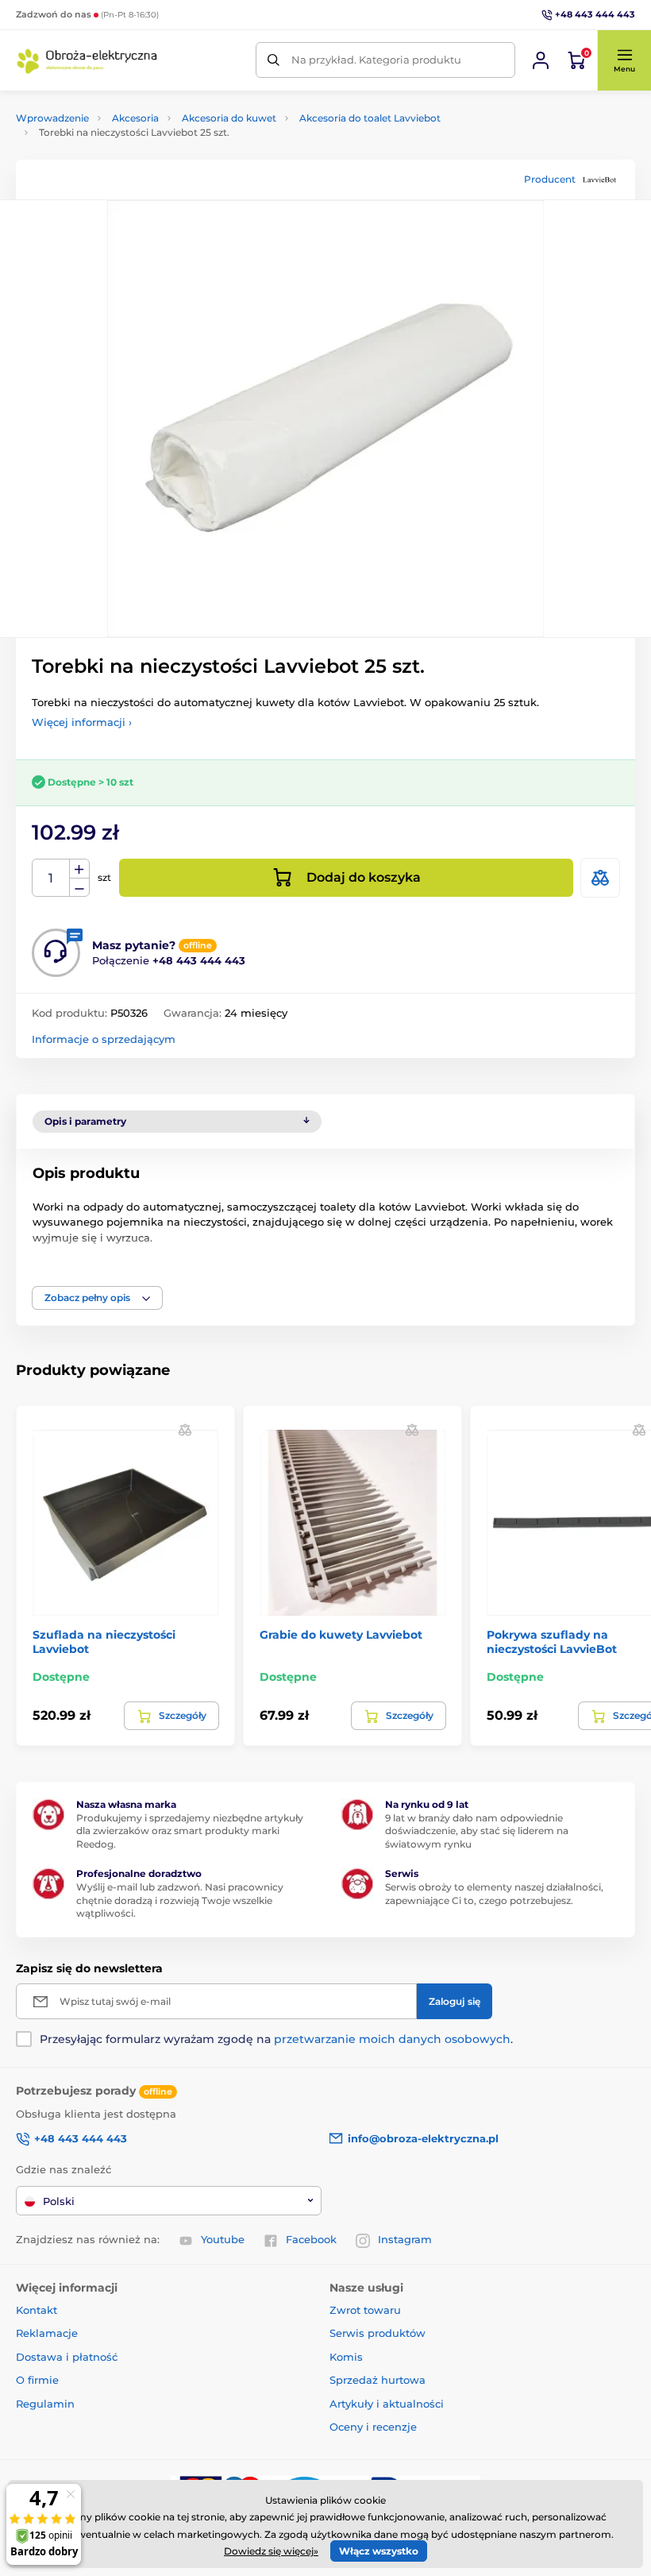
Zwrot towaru (365, 2310)
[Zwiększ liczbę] (79, 869)
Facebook (311, 2239)
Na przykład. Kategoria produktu (376, 60)
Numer (51, 878)
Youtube (223, 2239)
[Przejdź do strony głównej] (87, 60)
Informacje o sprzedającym (104, 1039)
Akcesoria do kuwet (229, 118)
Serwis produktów (378, 2333)
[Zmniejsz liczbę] (79, 888)
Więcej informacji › (82, 722)
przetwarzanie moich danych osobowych (392, 2039)
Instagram (405, 2239)
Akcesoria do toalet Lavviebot (370, 118)
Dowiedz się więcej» (271, 2551)
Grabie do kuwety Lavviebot (341, 1635)
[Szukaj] (273, 60)
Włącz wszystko (379, 2551)
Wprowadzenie (52, 118)
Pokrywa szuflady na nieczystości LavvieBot (552, 1642)
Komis (346, 2357)
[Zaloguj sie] (541, 60)
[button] (624, 60)
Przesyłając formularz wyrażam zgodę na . (276, 2039)
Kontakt (37, 2310)
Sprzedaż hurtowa (378, 2380)
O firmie (37, 2380)
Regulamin (45, 2404)
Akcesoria (135, 118)
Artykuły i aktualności (387, 2404)
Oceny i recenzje (373, 2427)
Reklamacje (47, 2333)
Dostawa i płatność (67, 2357)
